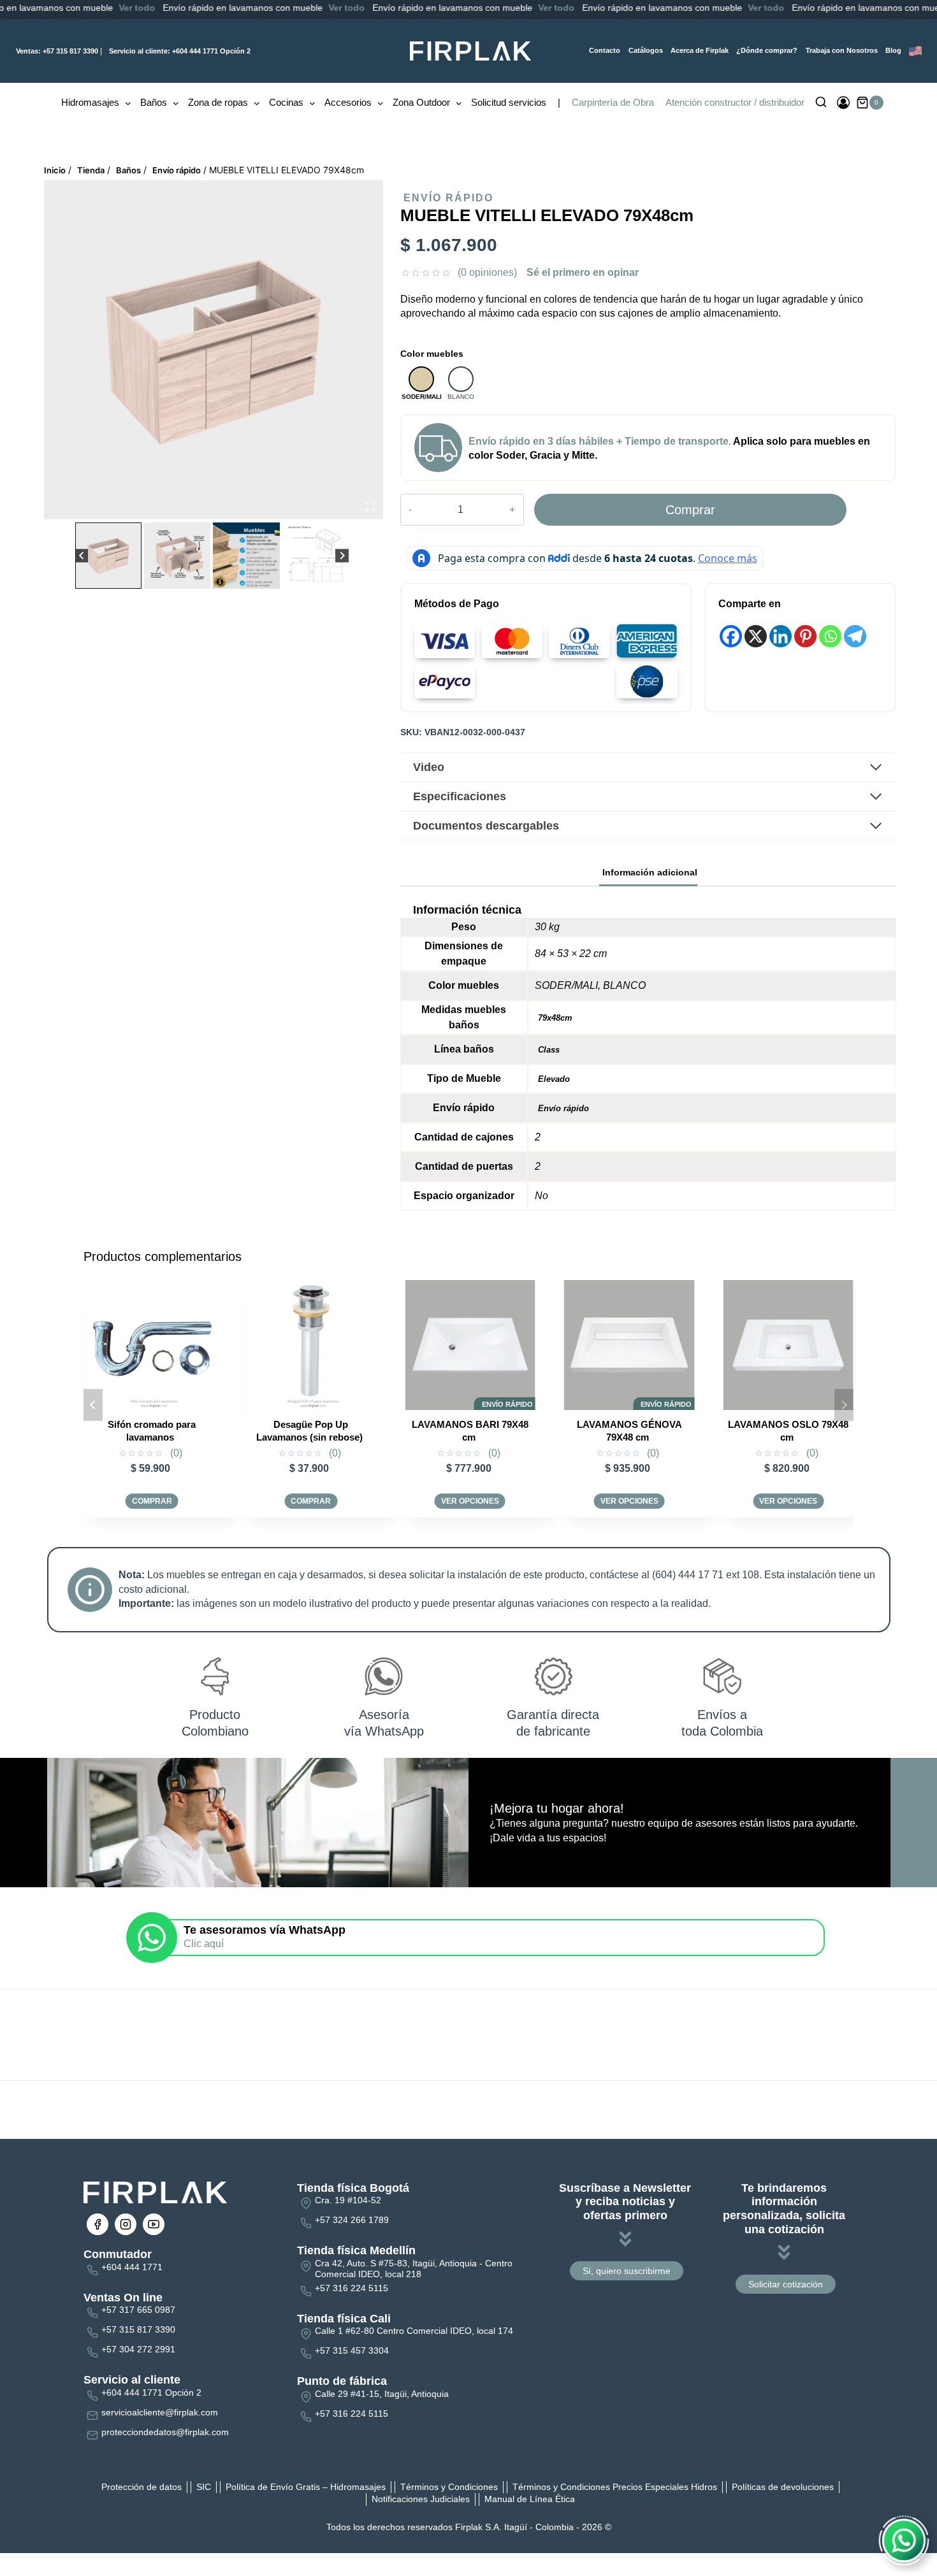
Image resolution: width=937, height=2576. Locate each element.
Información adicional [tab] (650, 872)
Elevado (554, 1079)
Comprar (690, 510)
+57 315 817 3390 (57, 51)
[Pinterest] (805, 636)
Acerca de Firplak (700, 50)
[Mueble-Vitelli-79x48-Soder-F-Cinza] (214, 350)
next (844, 1405)
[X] (756, 636)
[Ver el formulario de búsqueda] (821, 103)
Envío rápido (448, 198)
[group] (108, 556)
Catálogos (646, 50)
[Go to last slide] (82, 556)
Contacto (605, 50)
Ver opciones (311, 1501)
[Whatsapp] (830, 636)
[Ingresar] (843, 103)
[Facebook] (731, 636)
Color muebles (432, 354)
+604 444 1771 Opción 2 (180, 51)
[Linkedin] (781, 636)
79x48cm (555, 1018)
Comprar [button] (152, 1501)
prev (93, 1405)
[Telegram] (855, 636)
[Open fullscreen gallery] (370, 507)
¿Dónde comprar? (767, 50)
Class (549, 1050)
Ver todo (68, 8)
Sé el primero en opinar (583, 272)
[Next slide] (342, 556)
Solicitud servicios (509, 102)
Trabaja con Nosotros (842, 50)
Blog (893, 50)
